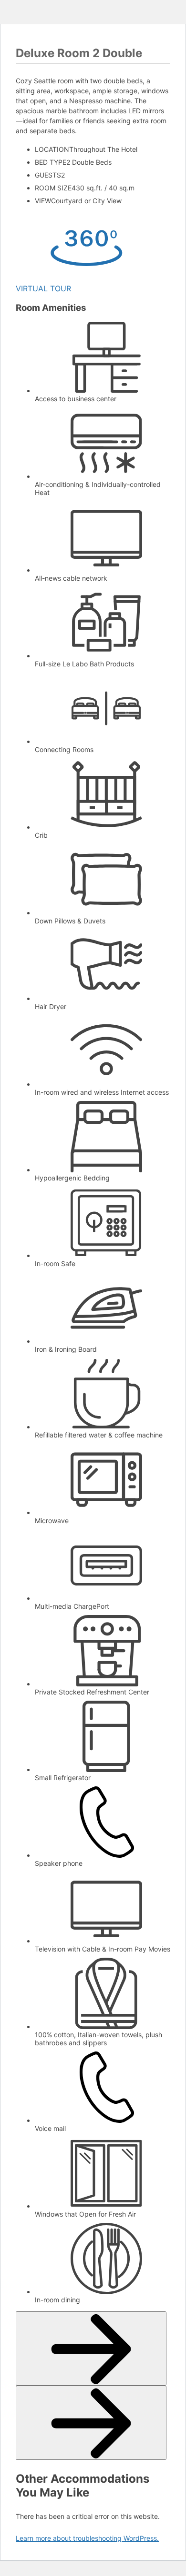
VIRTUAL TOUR (43, 288)
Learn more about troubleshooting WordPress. (87, 2538)
